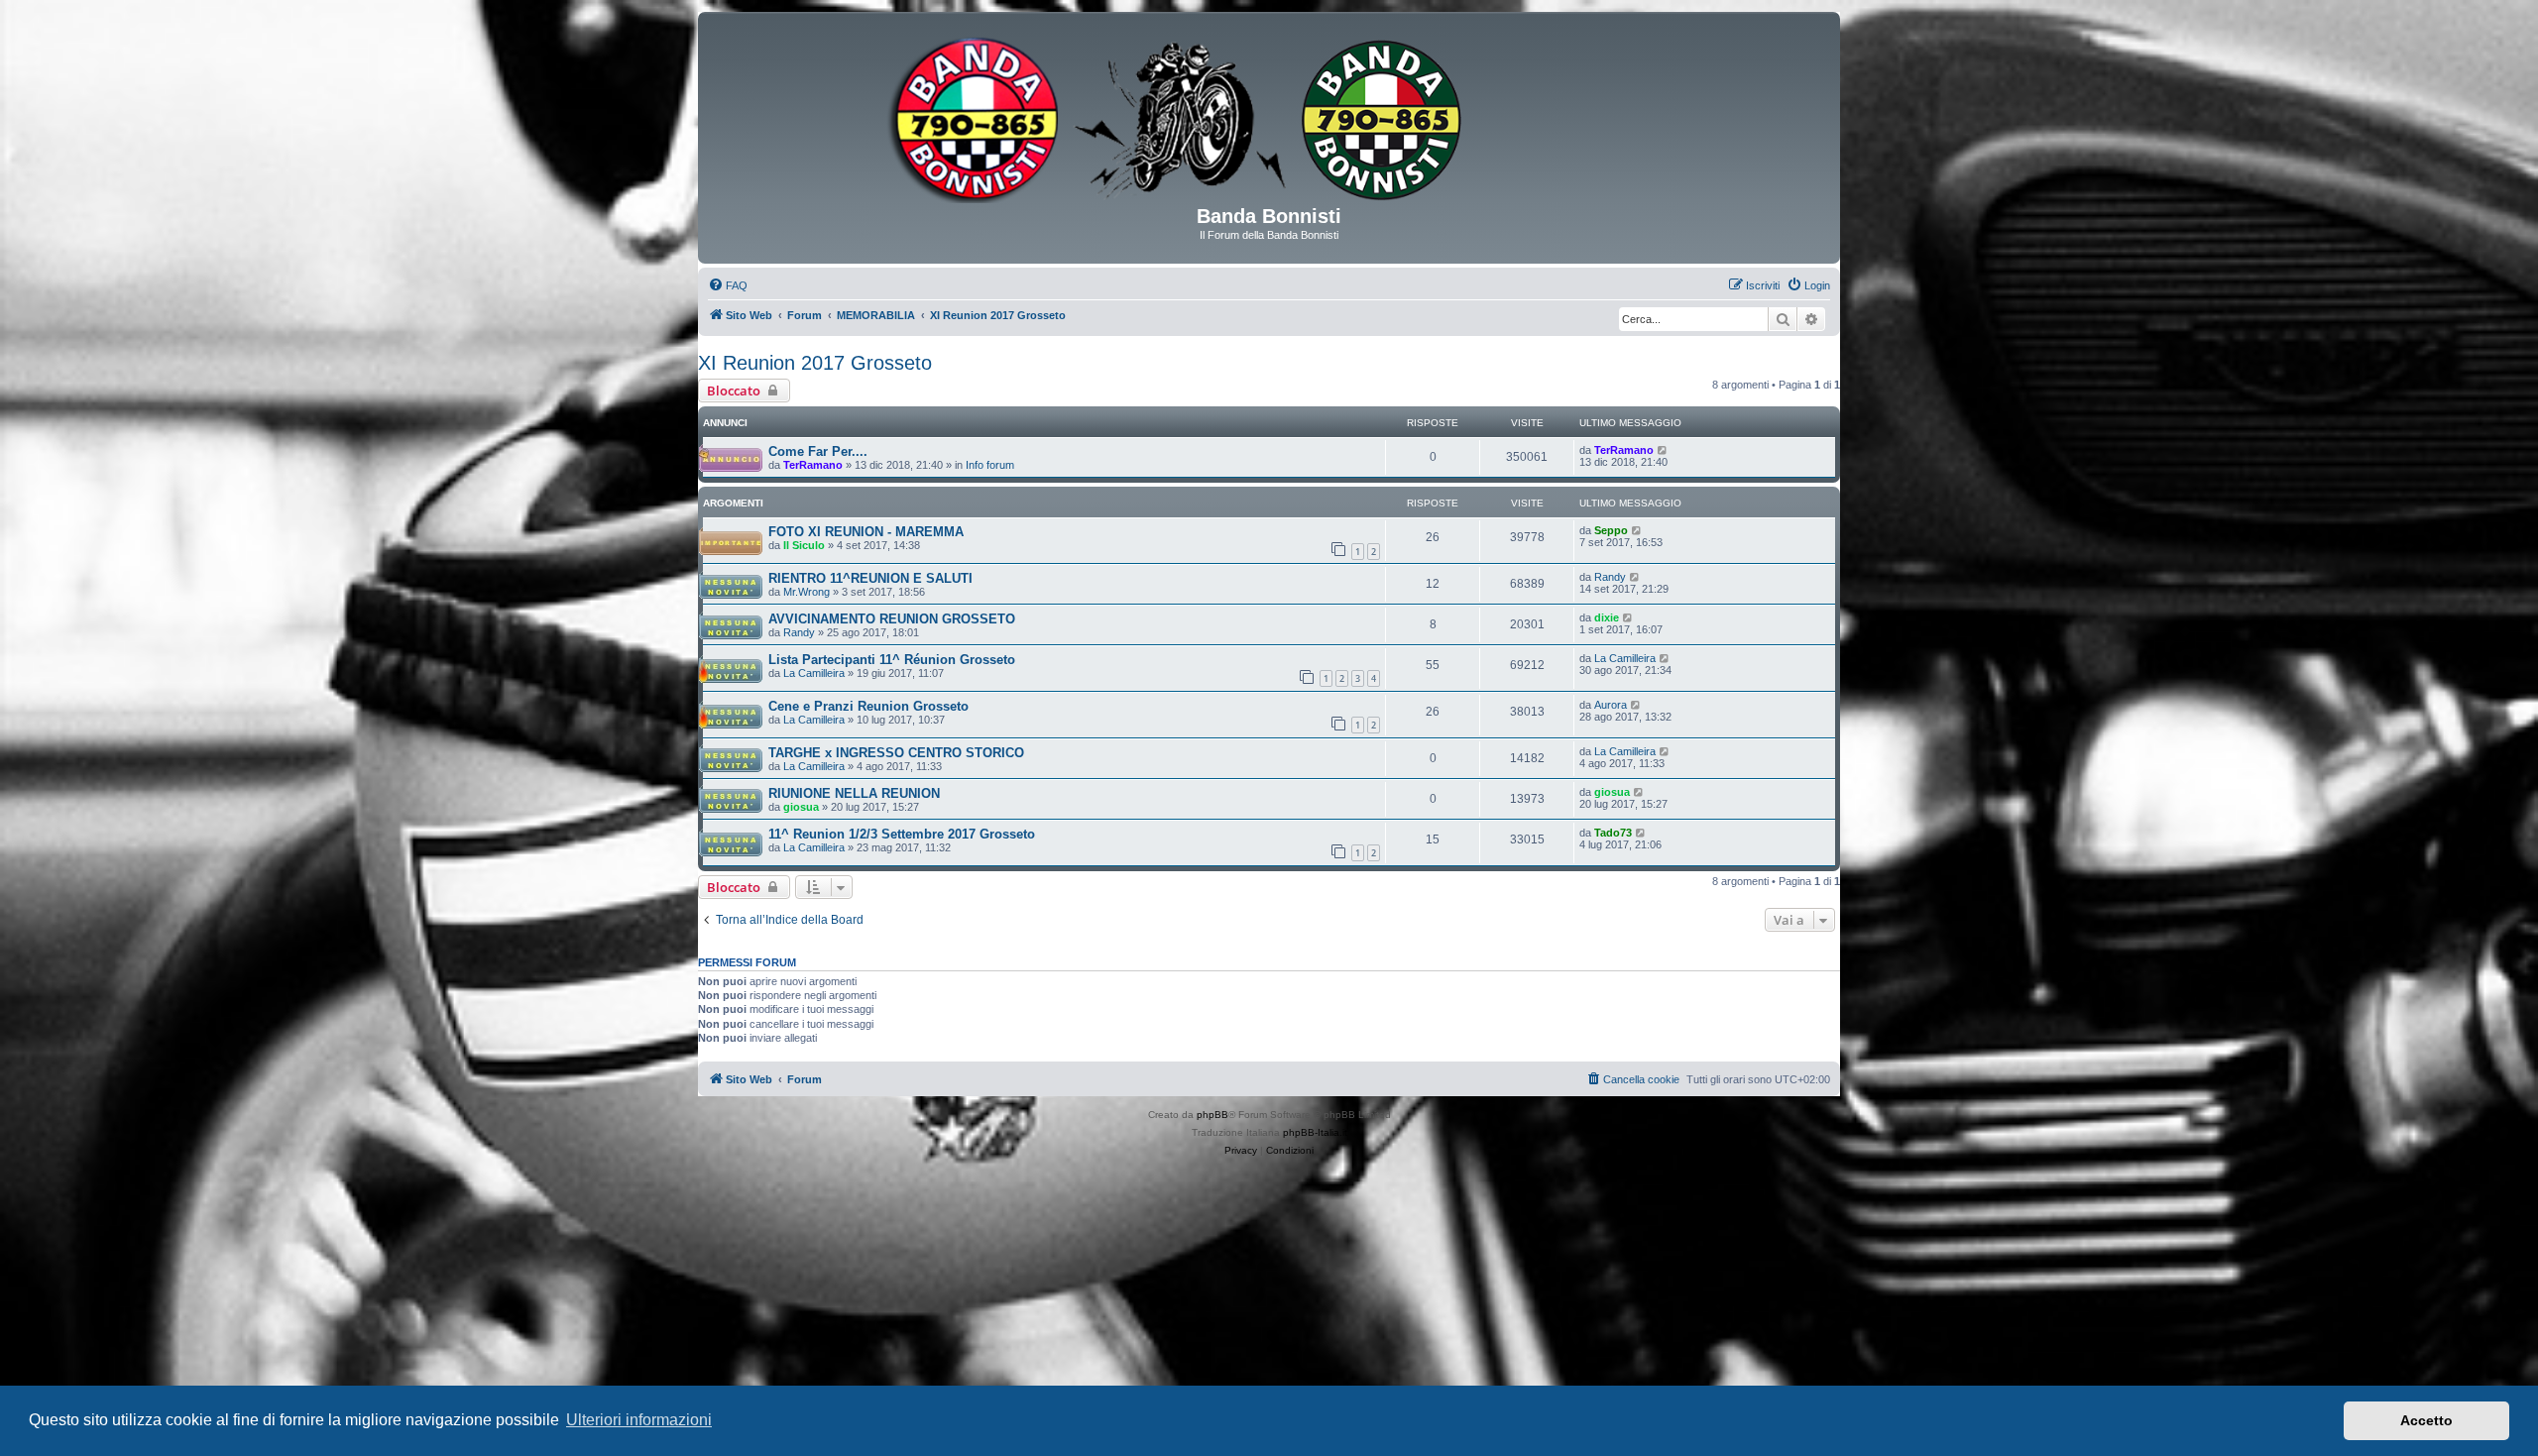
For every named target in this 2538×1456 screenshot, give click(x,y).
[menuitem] (728, 285)
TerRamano (813, 465)
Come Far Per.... (818, 451)
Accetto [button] (2426, 1420)
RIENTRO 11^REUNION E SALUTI (870, 578)
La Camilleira (814, 673)
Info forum (990, 465)
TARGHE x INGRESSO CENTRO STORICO (896, 753)
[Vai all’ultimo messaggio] (1663, 450)
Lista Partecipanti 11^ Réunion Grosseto (892, 660)
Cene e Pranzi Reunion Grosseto (868, 706)
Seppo (1611, 530)
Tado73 (1613, 833)
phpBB (1212, 1115)
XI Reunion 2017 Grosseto (815, 363)
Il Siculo (804, 545)
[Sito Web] (1269, 116)
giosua (801, 807)
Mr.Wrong (807, 592)
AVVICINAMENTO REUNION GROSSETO (892, 619)
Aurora (1611, 705)
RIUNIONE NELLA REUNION (854, 793)
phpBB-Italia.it (1315, 1132)
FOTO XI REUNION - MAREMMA (866, 532)
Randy (1610, 577)
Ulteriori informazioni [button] (639, 1420)
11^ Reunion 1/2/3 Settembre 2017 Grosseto (902, 834)
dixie (1607, 617)
